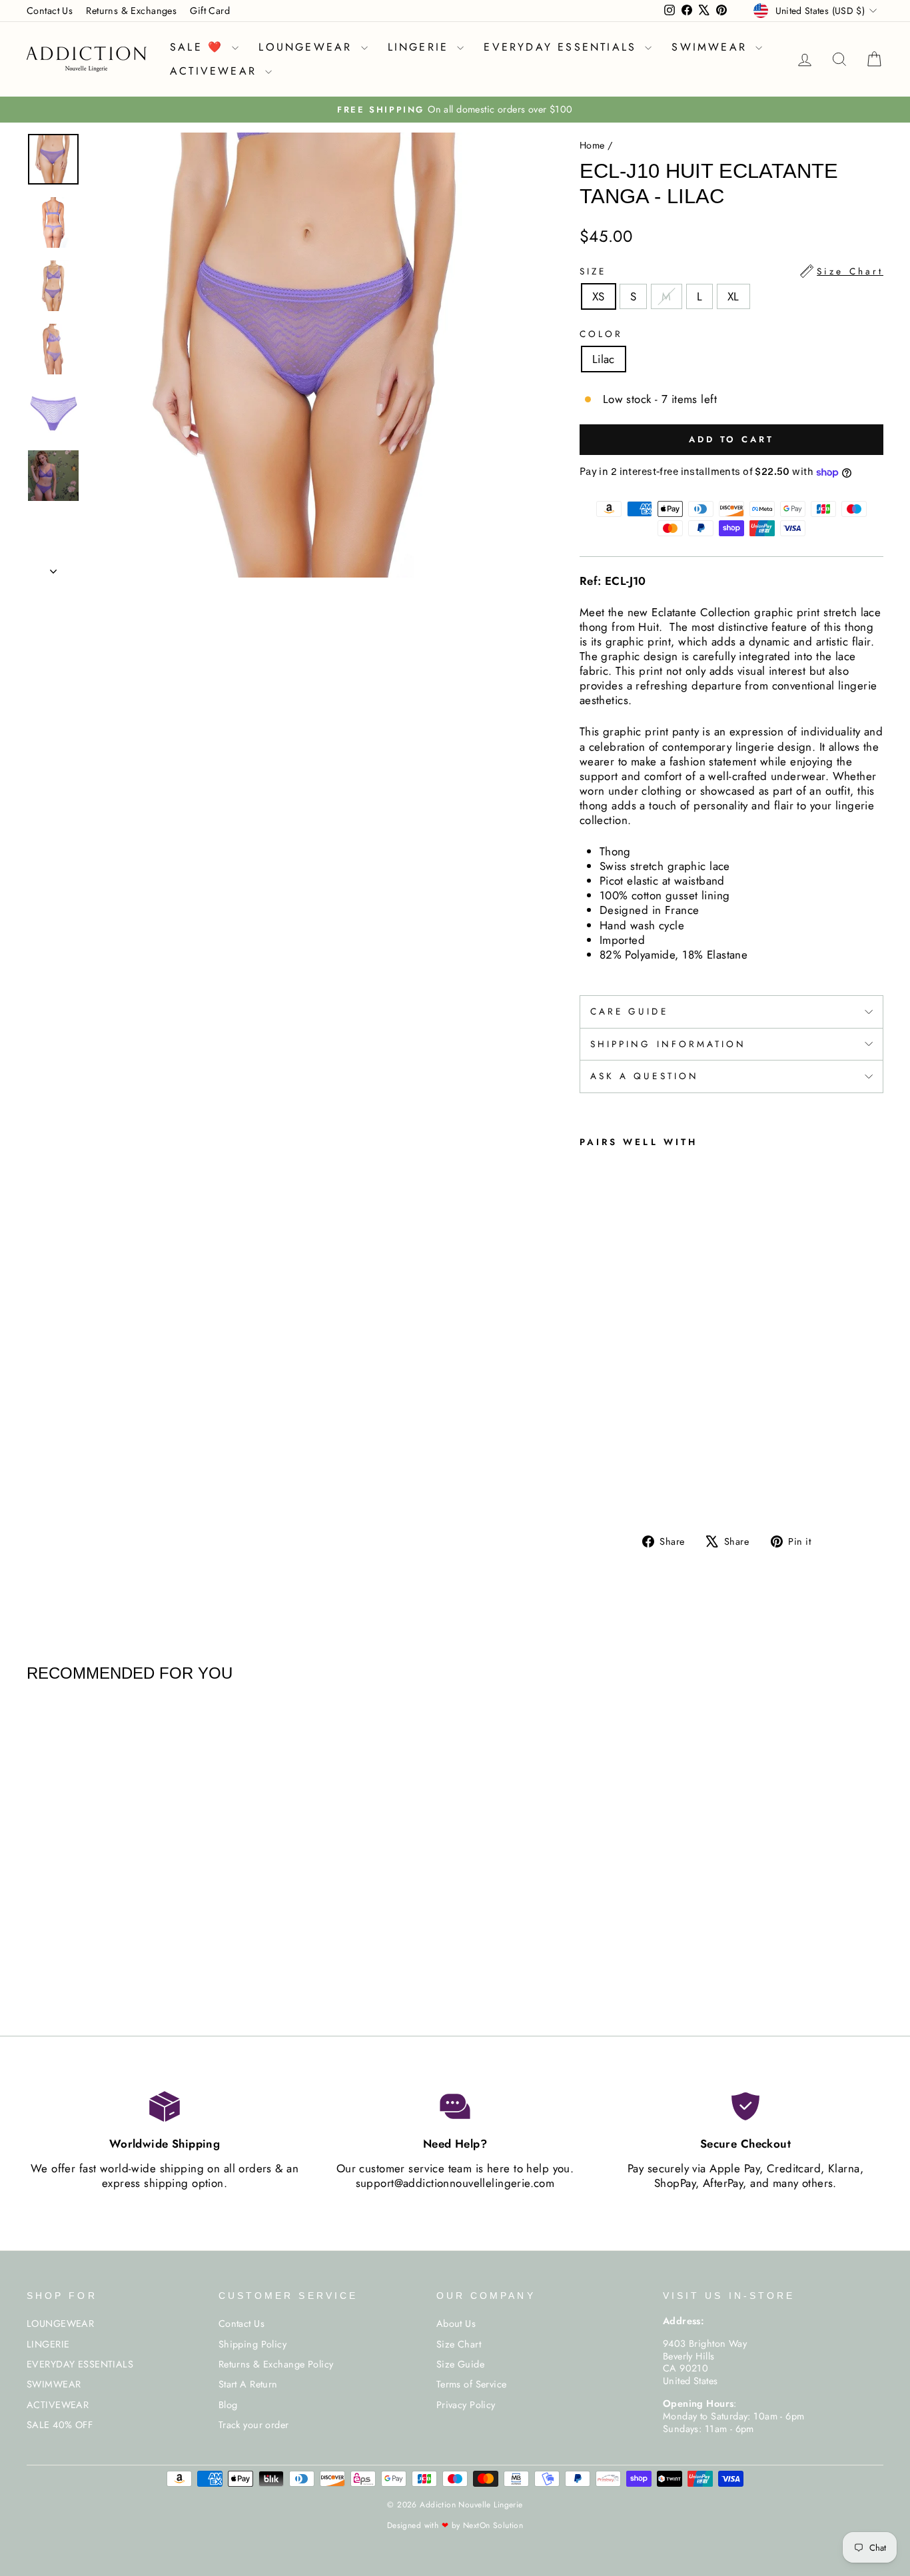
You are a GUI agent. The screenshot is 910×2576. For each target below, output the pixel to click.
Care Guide (629, 1011)
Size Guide (460, 2364)
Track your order (254, 2425)
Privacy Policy (466, 2405)
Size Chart (459, 2344)
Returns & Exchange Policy (276, 2364)
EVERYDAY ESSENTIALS (563, 47)
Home (592, 145)
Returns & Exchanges (131, 11)
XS (599, 296)
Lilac (604, 359)
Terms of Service (472, 2384)
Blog (228, 2405)
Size (731, 271)
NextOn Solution (493, 2525)
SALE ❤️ (199, 47)
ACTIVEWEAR (216, 71)
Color (601, 334)
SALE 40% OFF (60, 2425)
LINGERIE (421, 47)
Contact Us (50, 11)
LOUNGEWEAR (308, 47)
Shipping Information (669, 1044)
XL (733, 296)
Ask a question (645, 1076)
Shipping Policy (252, 2344)
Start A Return (248, 2384)
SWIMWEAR (712, 47)
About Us (456, 2324)
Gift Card (210, 11)
